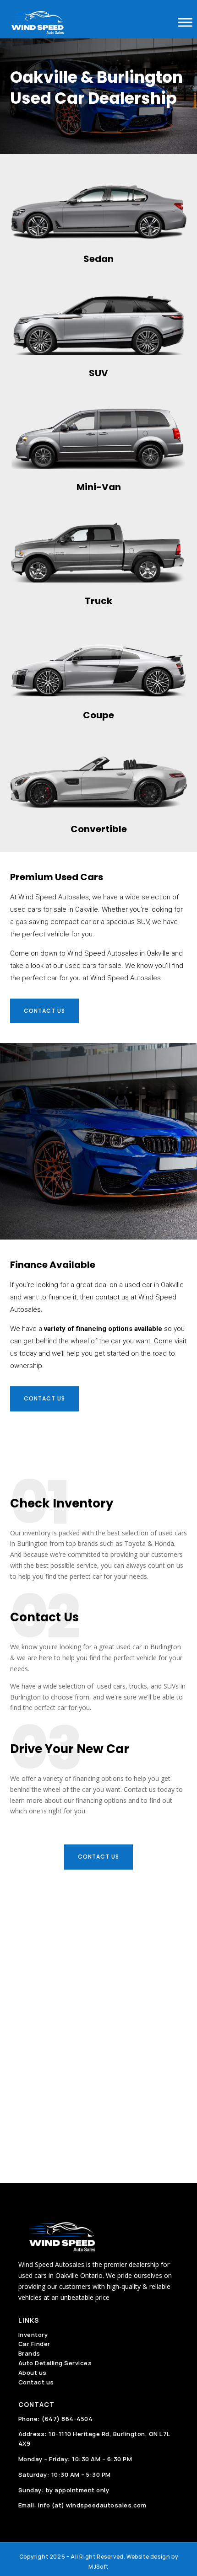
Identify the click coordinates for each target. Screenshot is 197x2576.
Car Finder (34, 2344)
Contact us (44, 1011)
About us (33, 2373)
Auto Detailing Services (55, 2363)
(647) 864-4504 (67, 2419)
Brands (29, 2353)
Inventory (33, 2335)
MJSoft (98, 2567)
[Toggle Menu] (185, 22)
